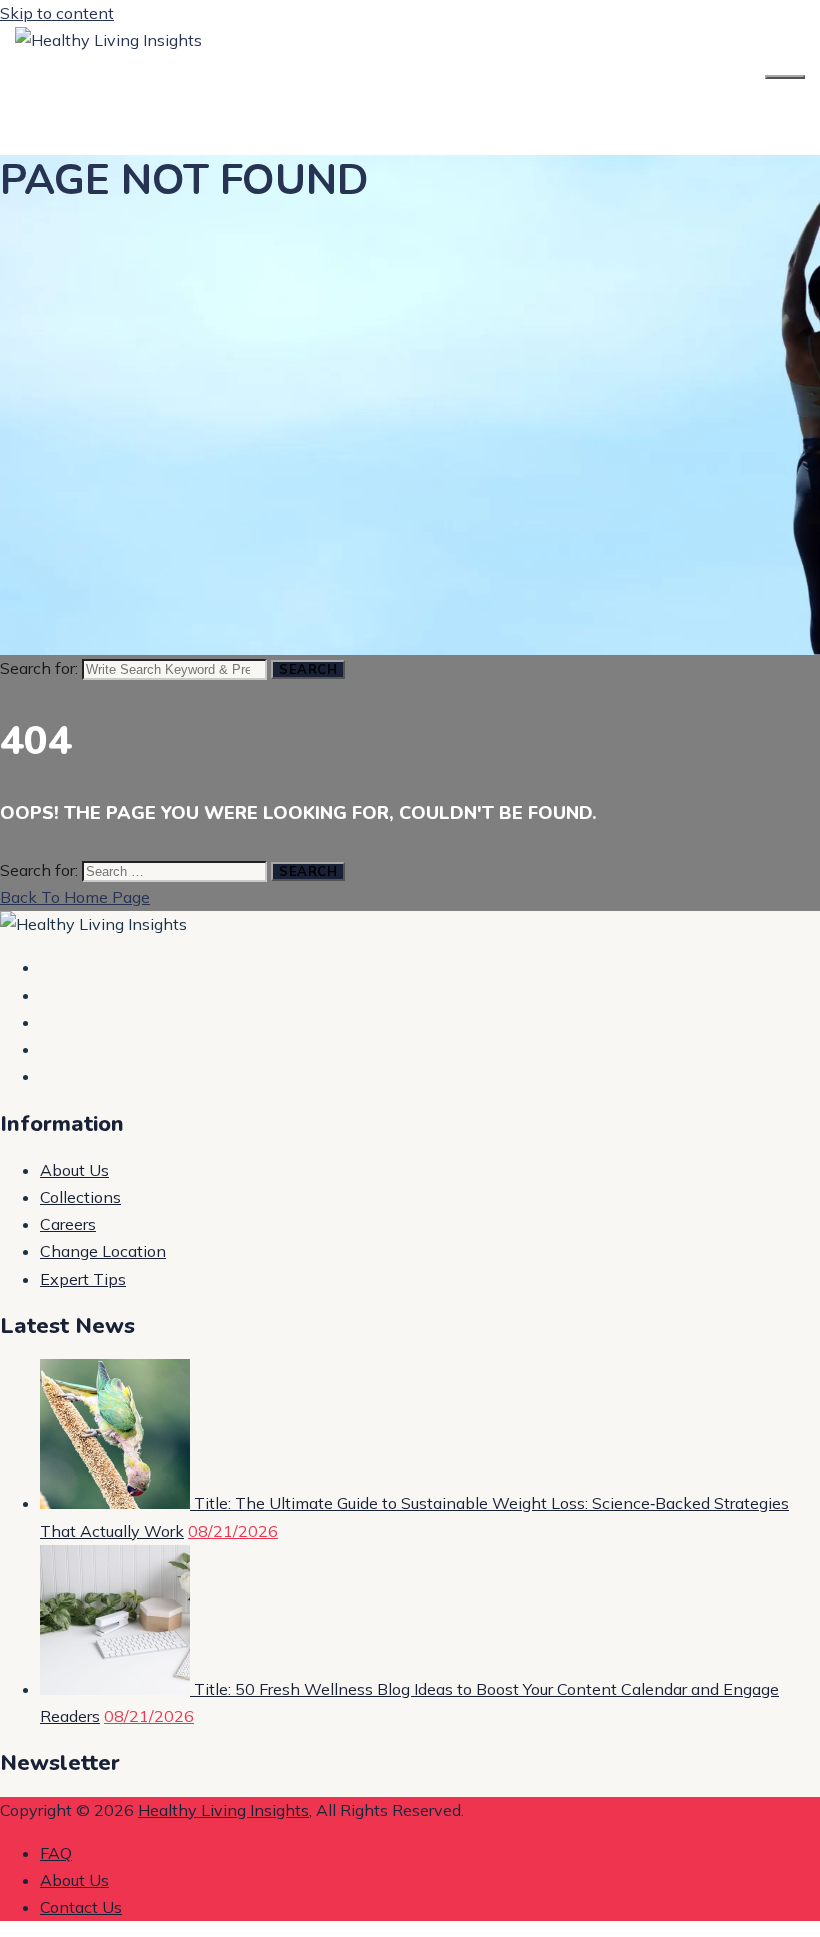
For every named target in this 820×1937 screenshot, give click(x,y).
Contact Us (81, 1907)
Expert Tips (83, 1279)
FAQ (56, 1853)
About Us (74, 1170)
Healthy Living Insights (223, 1810)
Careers (68, 1224)
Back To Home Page (75, 897)
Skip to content (57, 13)
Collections (80, 1197)
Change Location (103, 1251)
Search (308, 669)
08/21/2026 (233, 1531)
